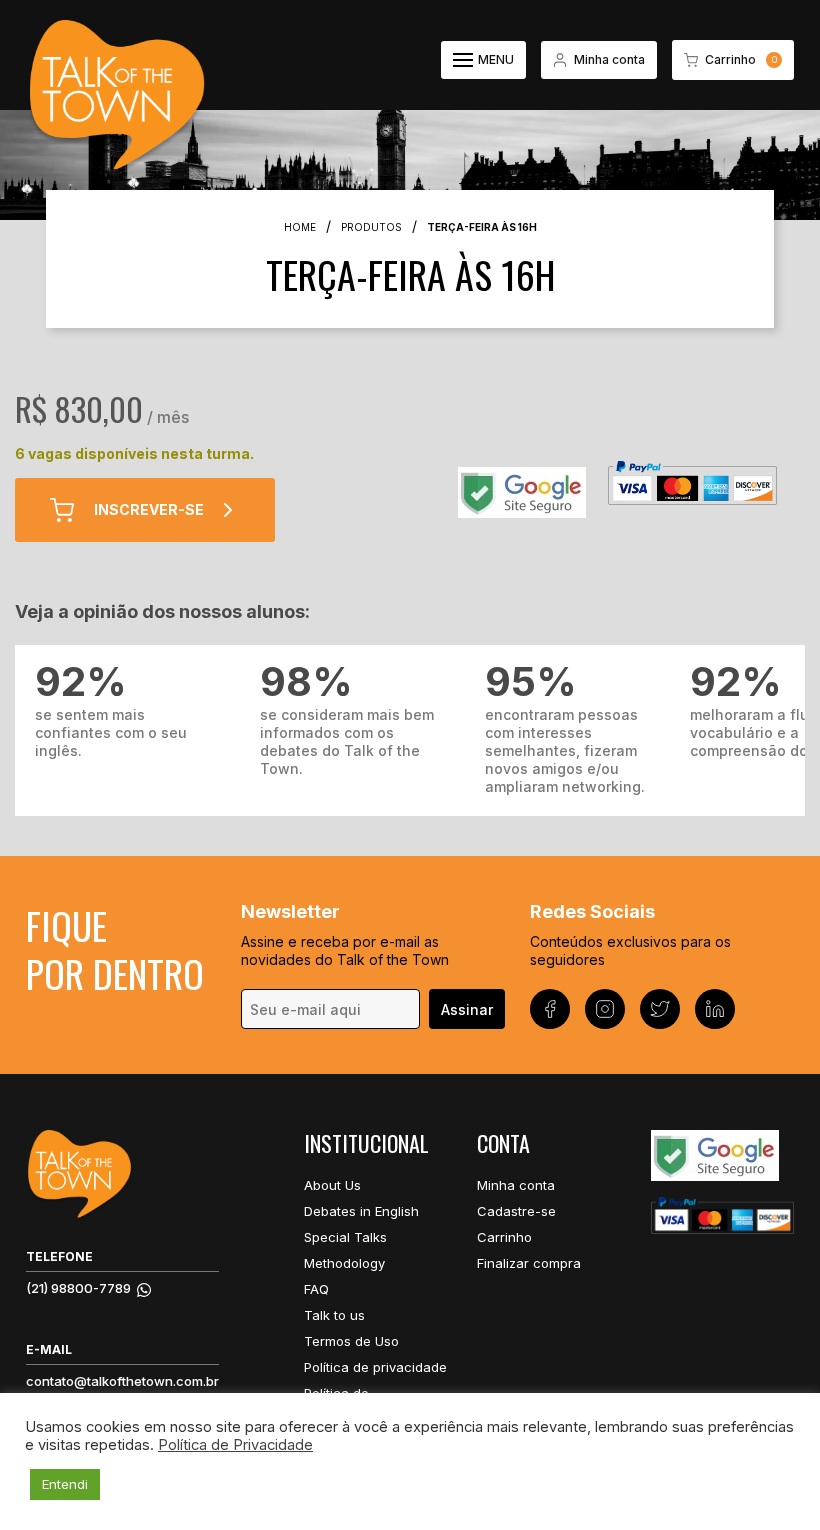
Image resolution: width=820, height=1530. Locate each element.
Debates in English (361, 1211)
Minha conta (516, 1185)
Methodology (344, 1263)
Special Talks (345, 1237)
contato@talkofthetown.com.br (122, 1381)
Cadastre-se (516, 1211)
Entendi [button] (65, 1484)
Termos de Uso (351, 1341)
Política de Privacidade (235, 1445)
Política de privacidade (375, 1367)
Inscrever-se (149, 509)
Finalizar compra (529, 1263)
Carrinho (504, 1237)
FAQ (316, 1289)
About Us (332, 1185)
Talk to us (334, 1315)
